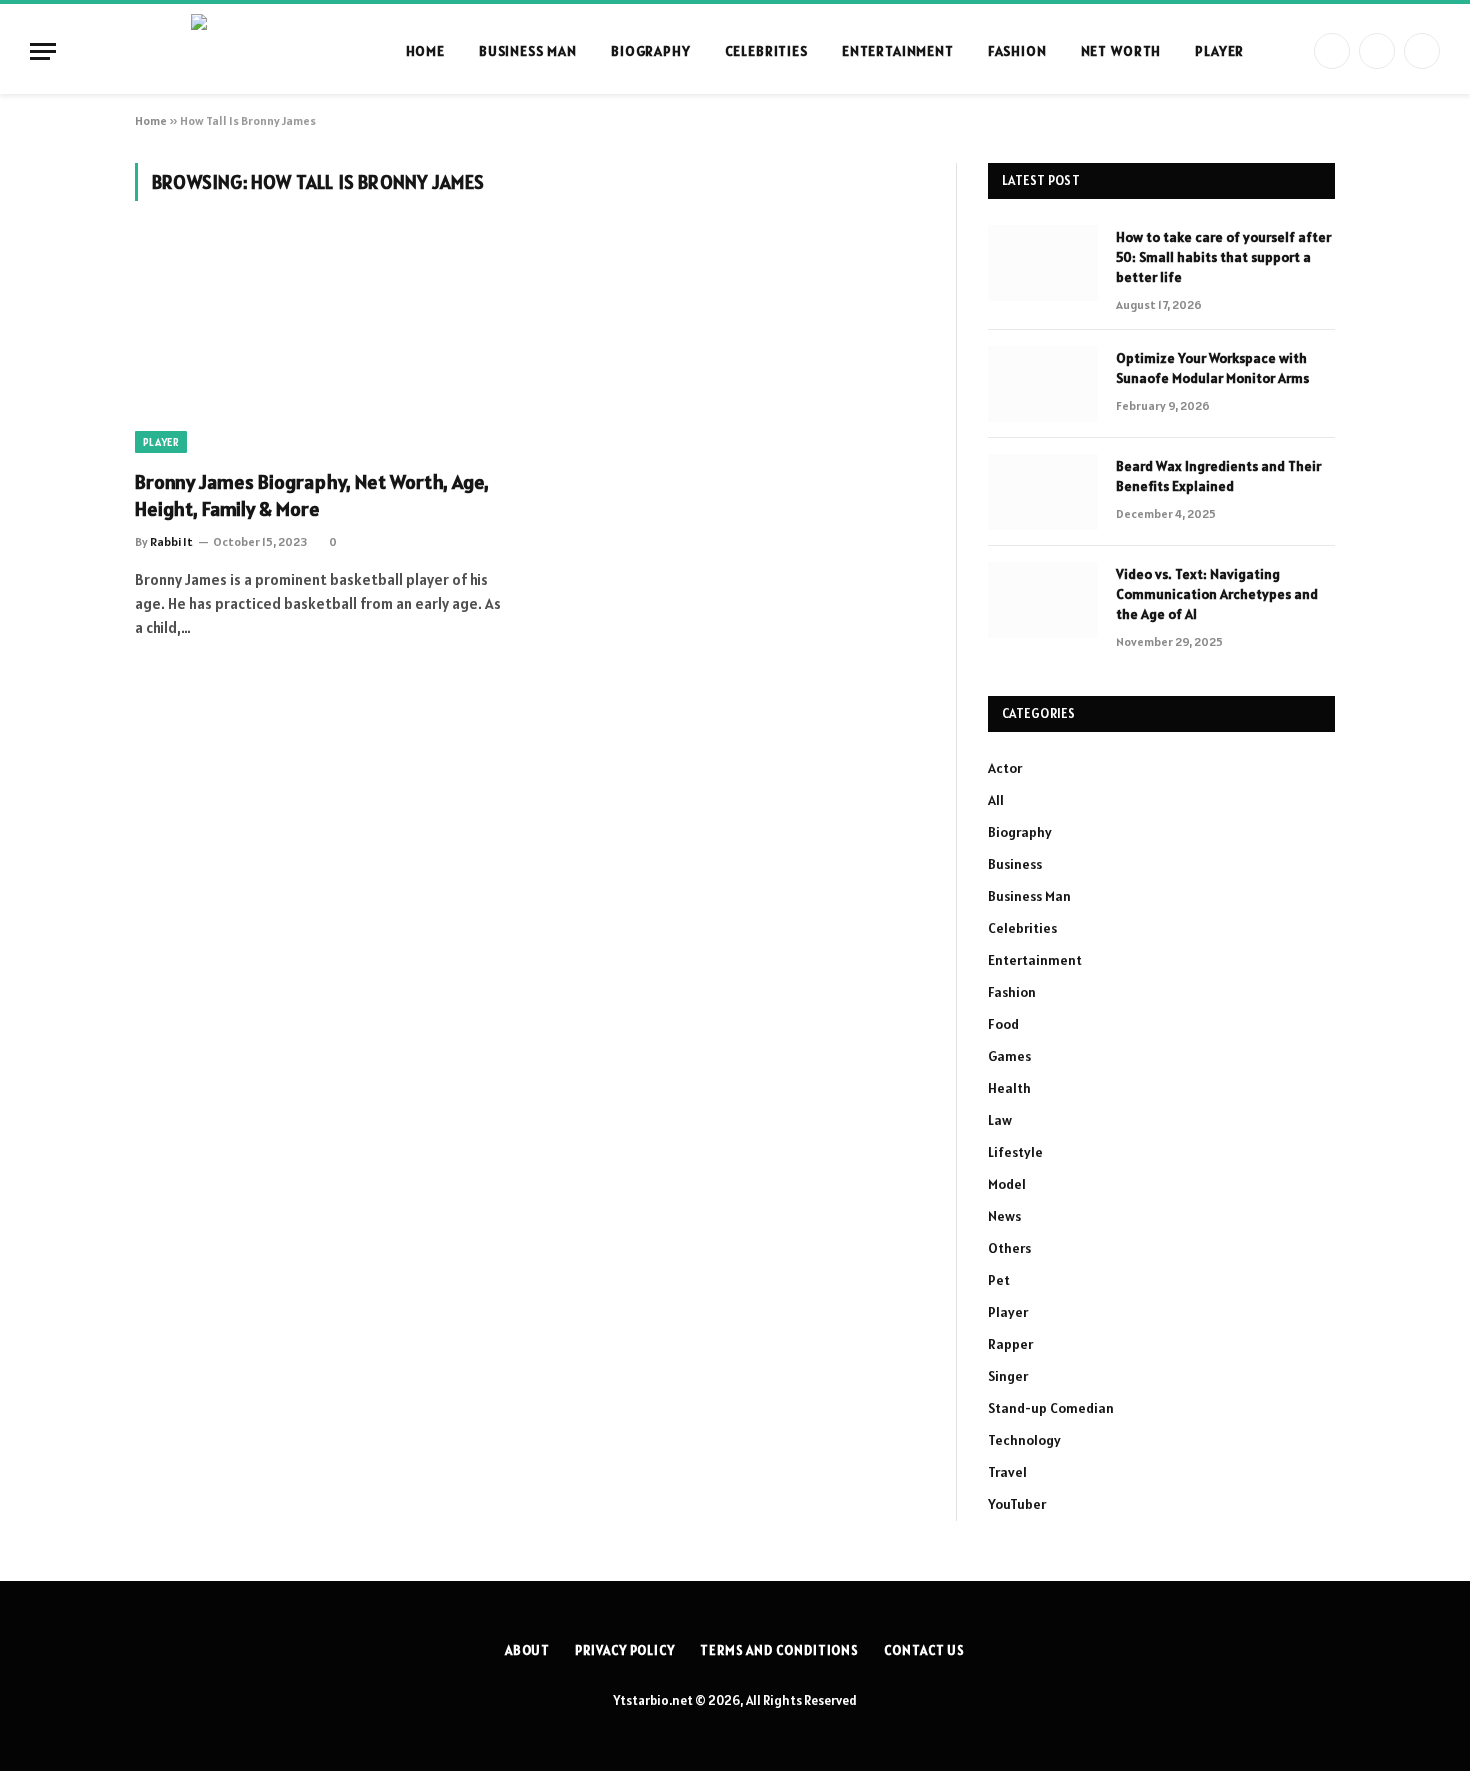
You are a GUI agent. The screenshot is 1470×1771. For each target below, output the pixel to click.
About (528, 1650)
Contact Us (924, 1650)
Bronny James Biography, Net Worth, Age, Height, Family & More (312, 495)
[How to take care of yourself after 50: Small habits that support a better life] (1043, 263)
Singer (1008, 1376)
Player (1219, 51)
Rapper (1010, 1344)
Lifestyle (1015, 1152)
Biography (651, 51)
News (1004, 1216)
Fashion (1017, 51)
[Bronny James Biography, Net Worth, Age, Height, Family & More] (323, 347)
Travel (1007, 1472)
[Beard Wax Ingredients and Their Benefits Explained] (1043, 492)
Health (1009, 1088)
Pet (999, 1280)
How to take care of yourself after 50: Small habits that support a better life (1223, 257)
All (996, 800)
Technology (1024, 1440)
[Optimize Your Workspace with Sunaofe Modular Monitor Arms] (1043, 384)
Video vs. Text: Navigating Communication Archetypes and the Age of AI (1217, 594)
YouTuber (1017, 1504)
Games (1009, 1056)
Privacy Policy (625, 1650)
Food (1003, 1024)
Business (1015, 864)
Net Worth (1121, 51)
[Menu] (43, 51)
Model (1007, 1184)
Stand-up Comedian (1051, 1408)
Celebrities (766, 51)
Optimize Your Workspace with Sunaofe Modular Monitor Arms (1212, 368)
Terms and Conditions (779, 1650)
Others (1009, 1248)
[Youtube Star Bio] (281, 51)
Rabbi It (171, 541)
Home (425, 51)
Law (1000, 1120)
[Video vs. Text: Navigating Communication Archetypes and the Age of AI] (1043, 600)
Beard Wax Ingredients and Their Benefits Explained (1218, 476)
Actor (1005, 768)
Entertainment (898, 51)
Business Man (528, 51)
